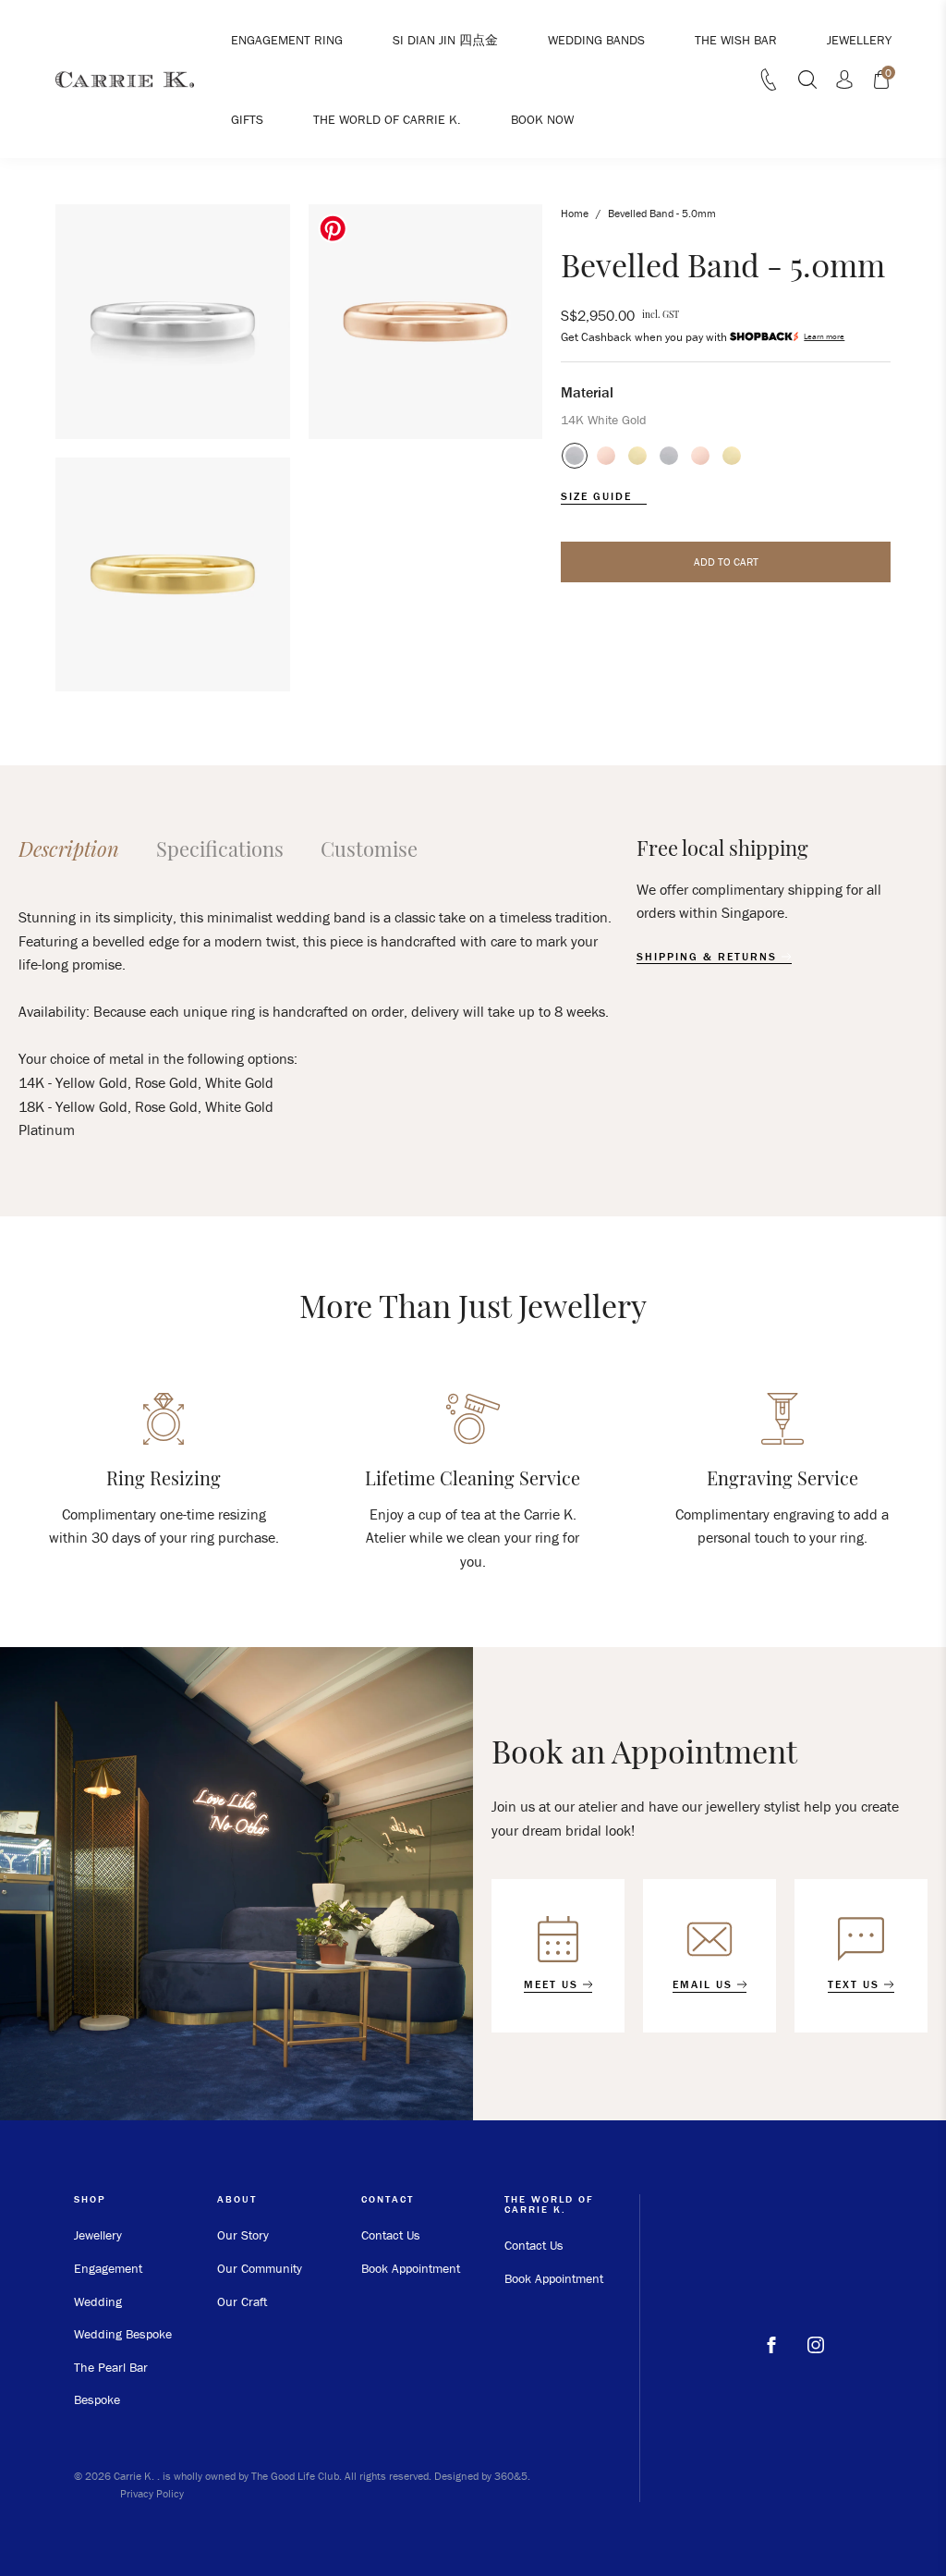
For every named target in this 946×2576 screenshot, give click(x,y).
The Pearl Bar (111, 2367)
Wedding (98, 2301)
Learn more (824, 337)
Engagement (108, 2268)
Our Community (260, 2268)
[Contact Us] (769, 85)
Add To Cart (726, 562)
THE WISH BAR (736, 40)
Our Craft (242, 2301)
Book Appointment (411, 2268)
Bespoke (97, 2399)
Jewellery (98, 2235)
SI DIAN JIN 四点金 (445, 40)
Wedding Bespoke (123, 2334)
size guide (599, 496)
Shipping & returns (709, 957)
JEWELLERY (859, 40)
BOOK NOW (542, 119)
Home (575, 213)
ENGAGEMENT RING (287, 40)
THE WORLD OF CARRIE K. (387, 119)
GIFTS (247, 119)
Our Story (243, 2235)
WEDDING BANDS (596, 40)
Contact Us (391, 2235)
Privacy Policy (152, 2493)
